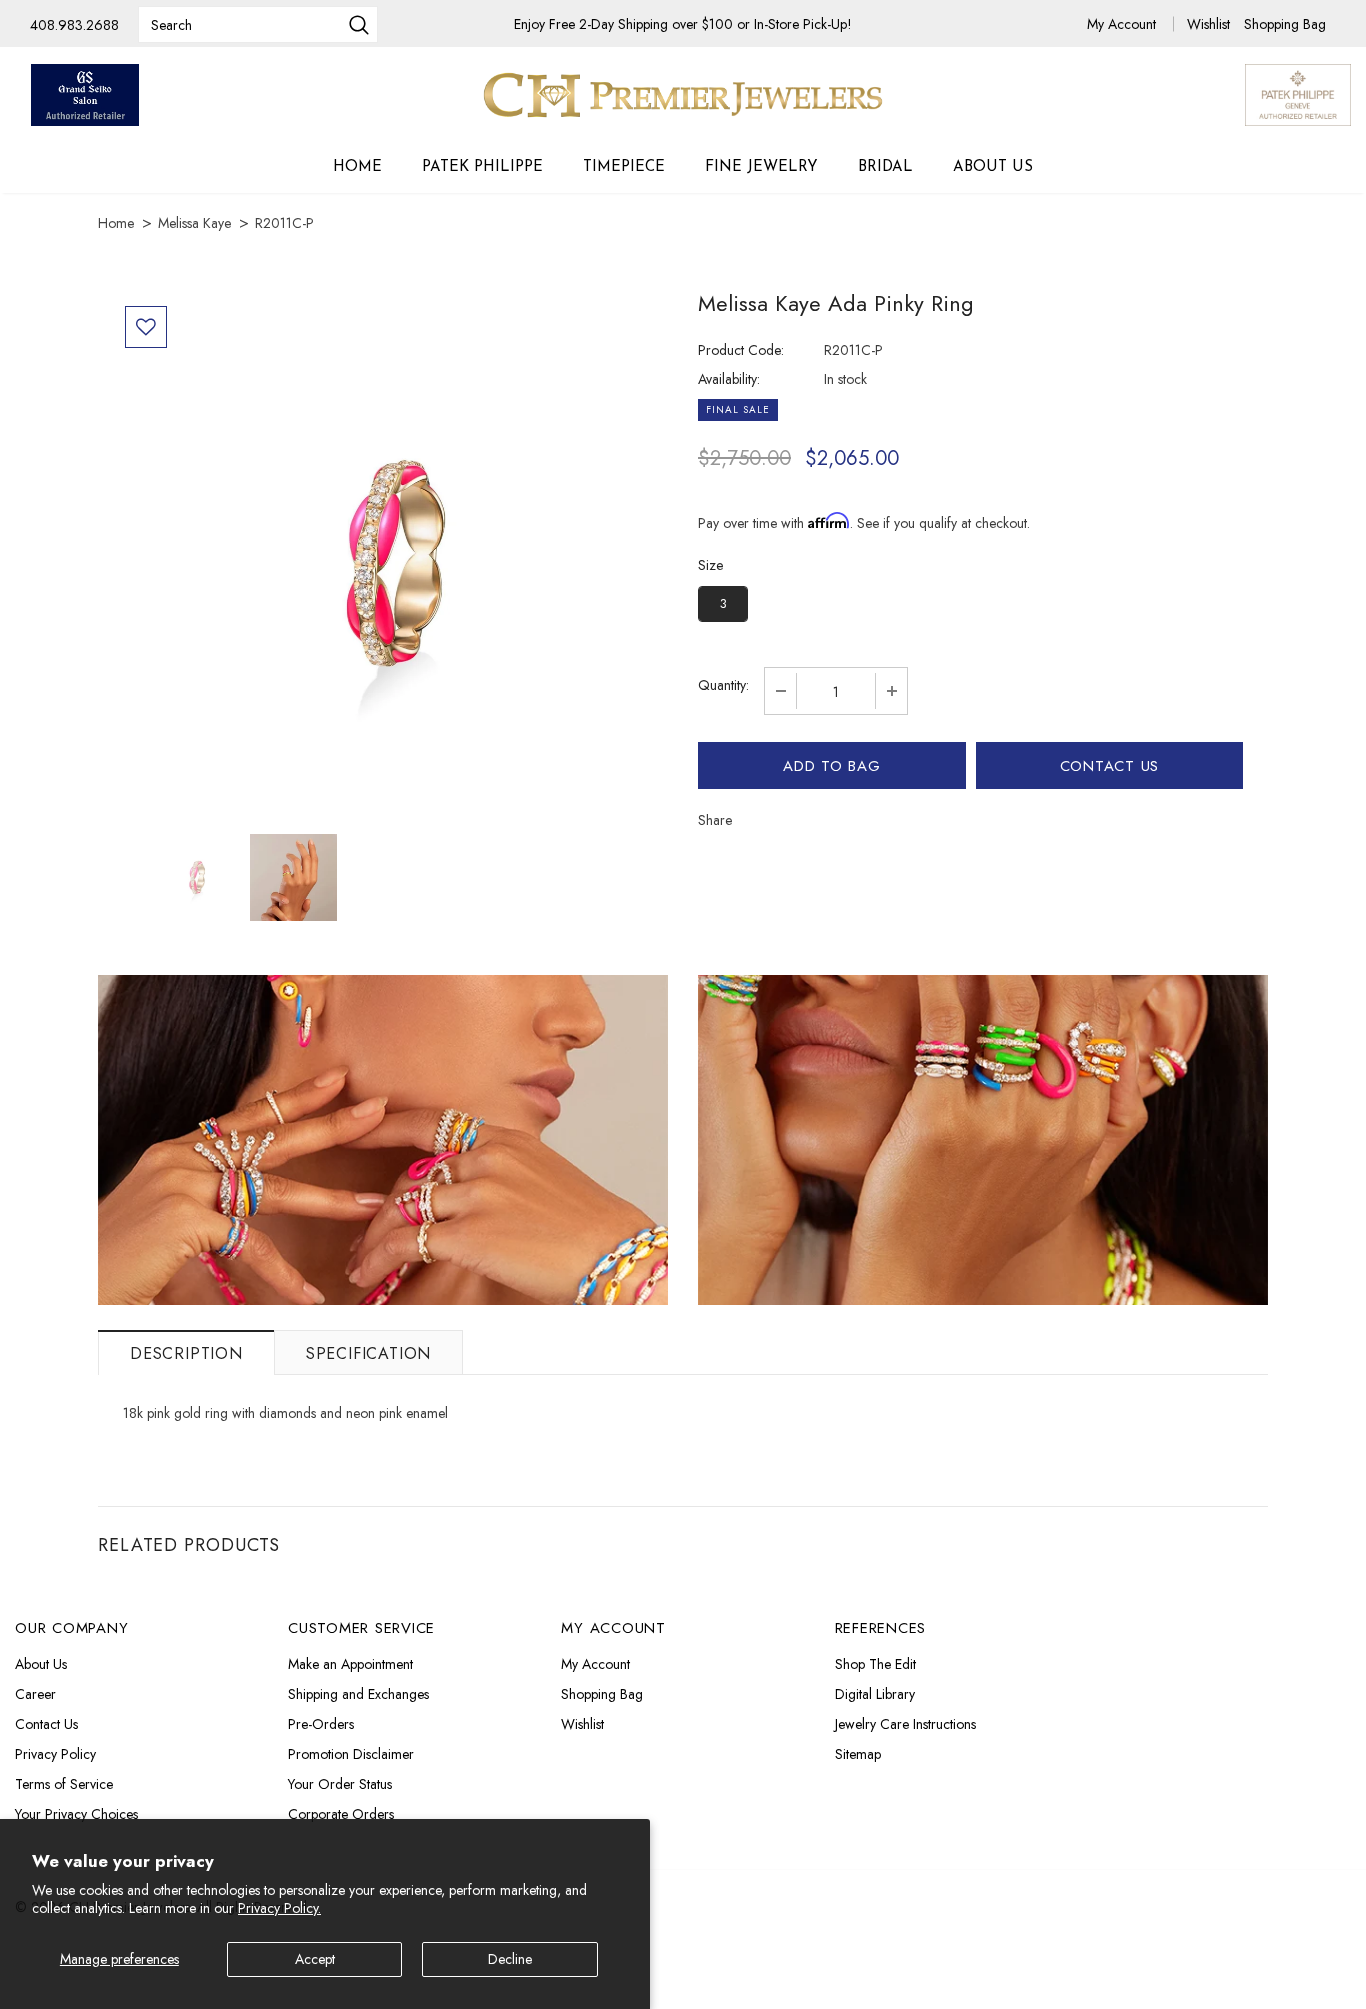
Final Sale (738, 409)
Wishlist (1210, 24)
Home (116, 223)
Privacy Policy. (279, 1908)
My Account (1123, 24)
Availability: (729, 379)
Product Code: (741, 350)
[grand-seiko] (85, 95)
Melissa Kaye (194, 223)
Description (186, 1353)
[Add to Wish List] (146, 327)
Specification (368, 1353)
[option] (390, 564)
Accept (315, 1959)
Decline (510, 1959)
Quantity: (723, 685)
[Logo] (683, 95)
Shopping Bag (1285, 24)
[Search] (359, 27)
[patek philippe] (1298, 93)
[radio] (723, 604)
